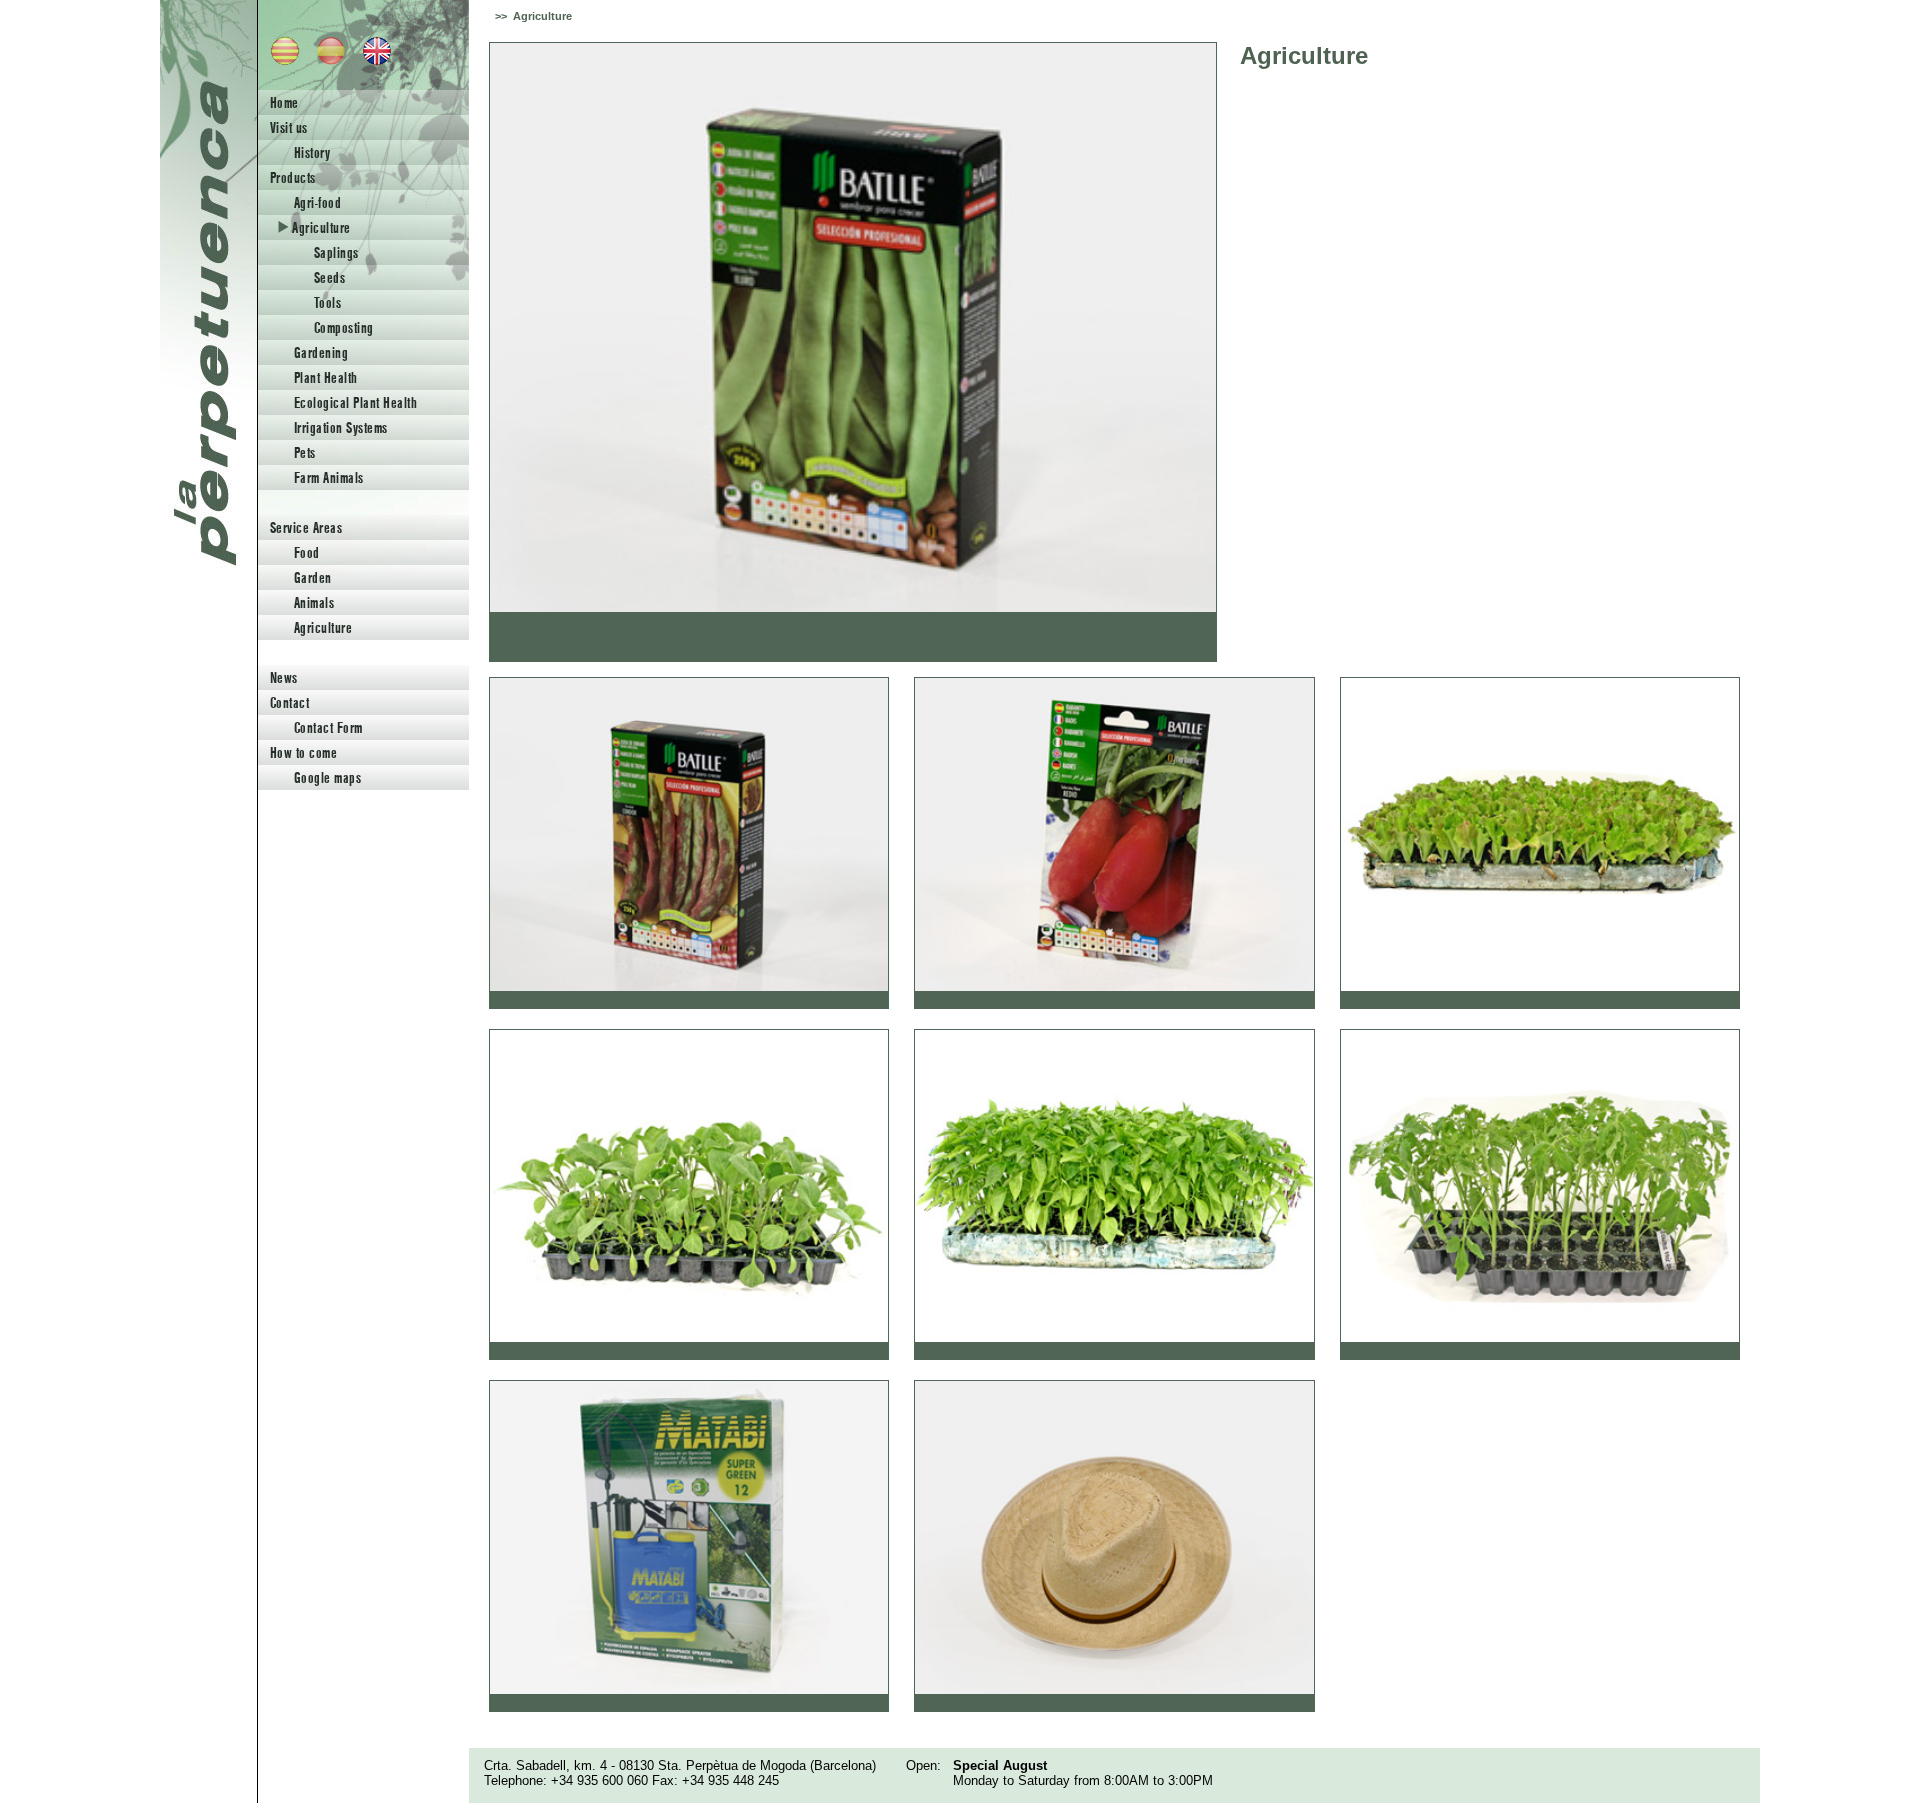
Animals (314, 602)
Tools (327, 302)
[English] (371, 60)
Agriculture (320, 227)
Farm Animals (329, 477)
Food (307, 552)
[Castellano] (325, 60)
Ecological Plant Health (355, 402)
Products (293, 177)
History (312, 152)
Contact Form (328, 727)
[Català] (279, 60)
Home (284, 102)
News (284, 677)
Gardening (321, 352)
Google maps (327, 777)
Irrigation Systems (341, 427)
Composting (344, 327)
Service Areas (306, 527)
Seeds (329, 277)
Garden (313, 577)
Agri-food (317, 202)
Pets (305, 452)
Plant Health (326, 377)
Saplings (336, 252)
